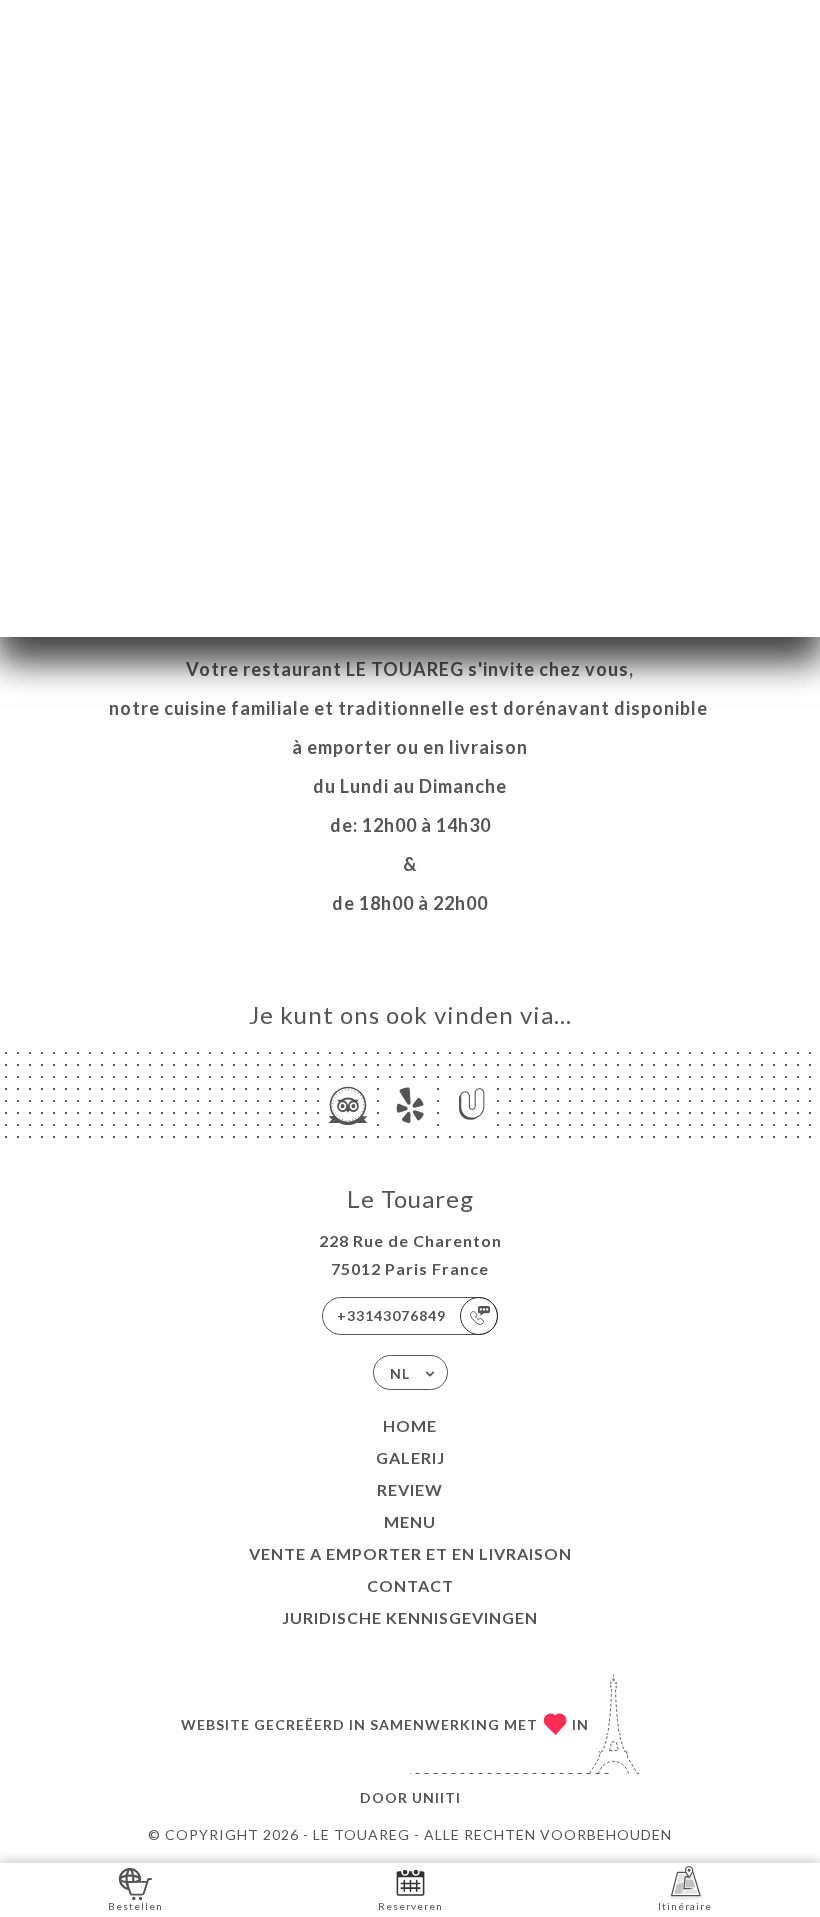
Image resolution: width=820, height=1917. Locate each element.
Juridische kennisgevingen (410, 1617)
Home (410, 1425)
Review (410, 1489)
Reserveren (410, 1906)
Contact (410, 1585)
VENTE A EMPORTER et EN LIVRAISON (410, 1553)
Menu (410, 1521)
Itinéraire (685, 1906)
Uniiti (436, 1797)
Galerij (410, 1457)
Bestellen (135, 1906)
